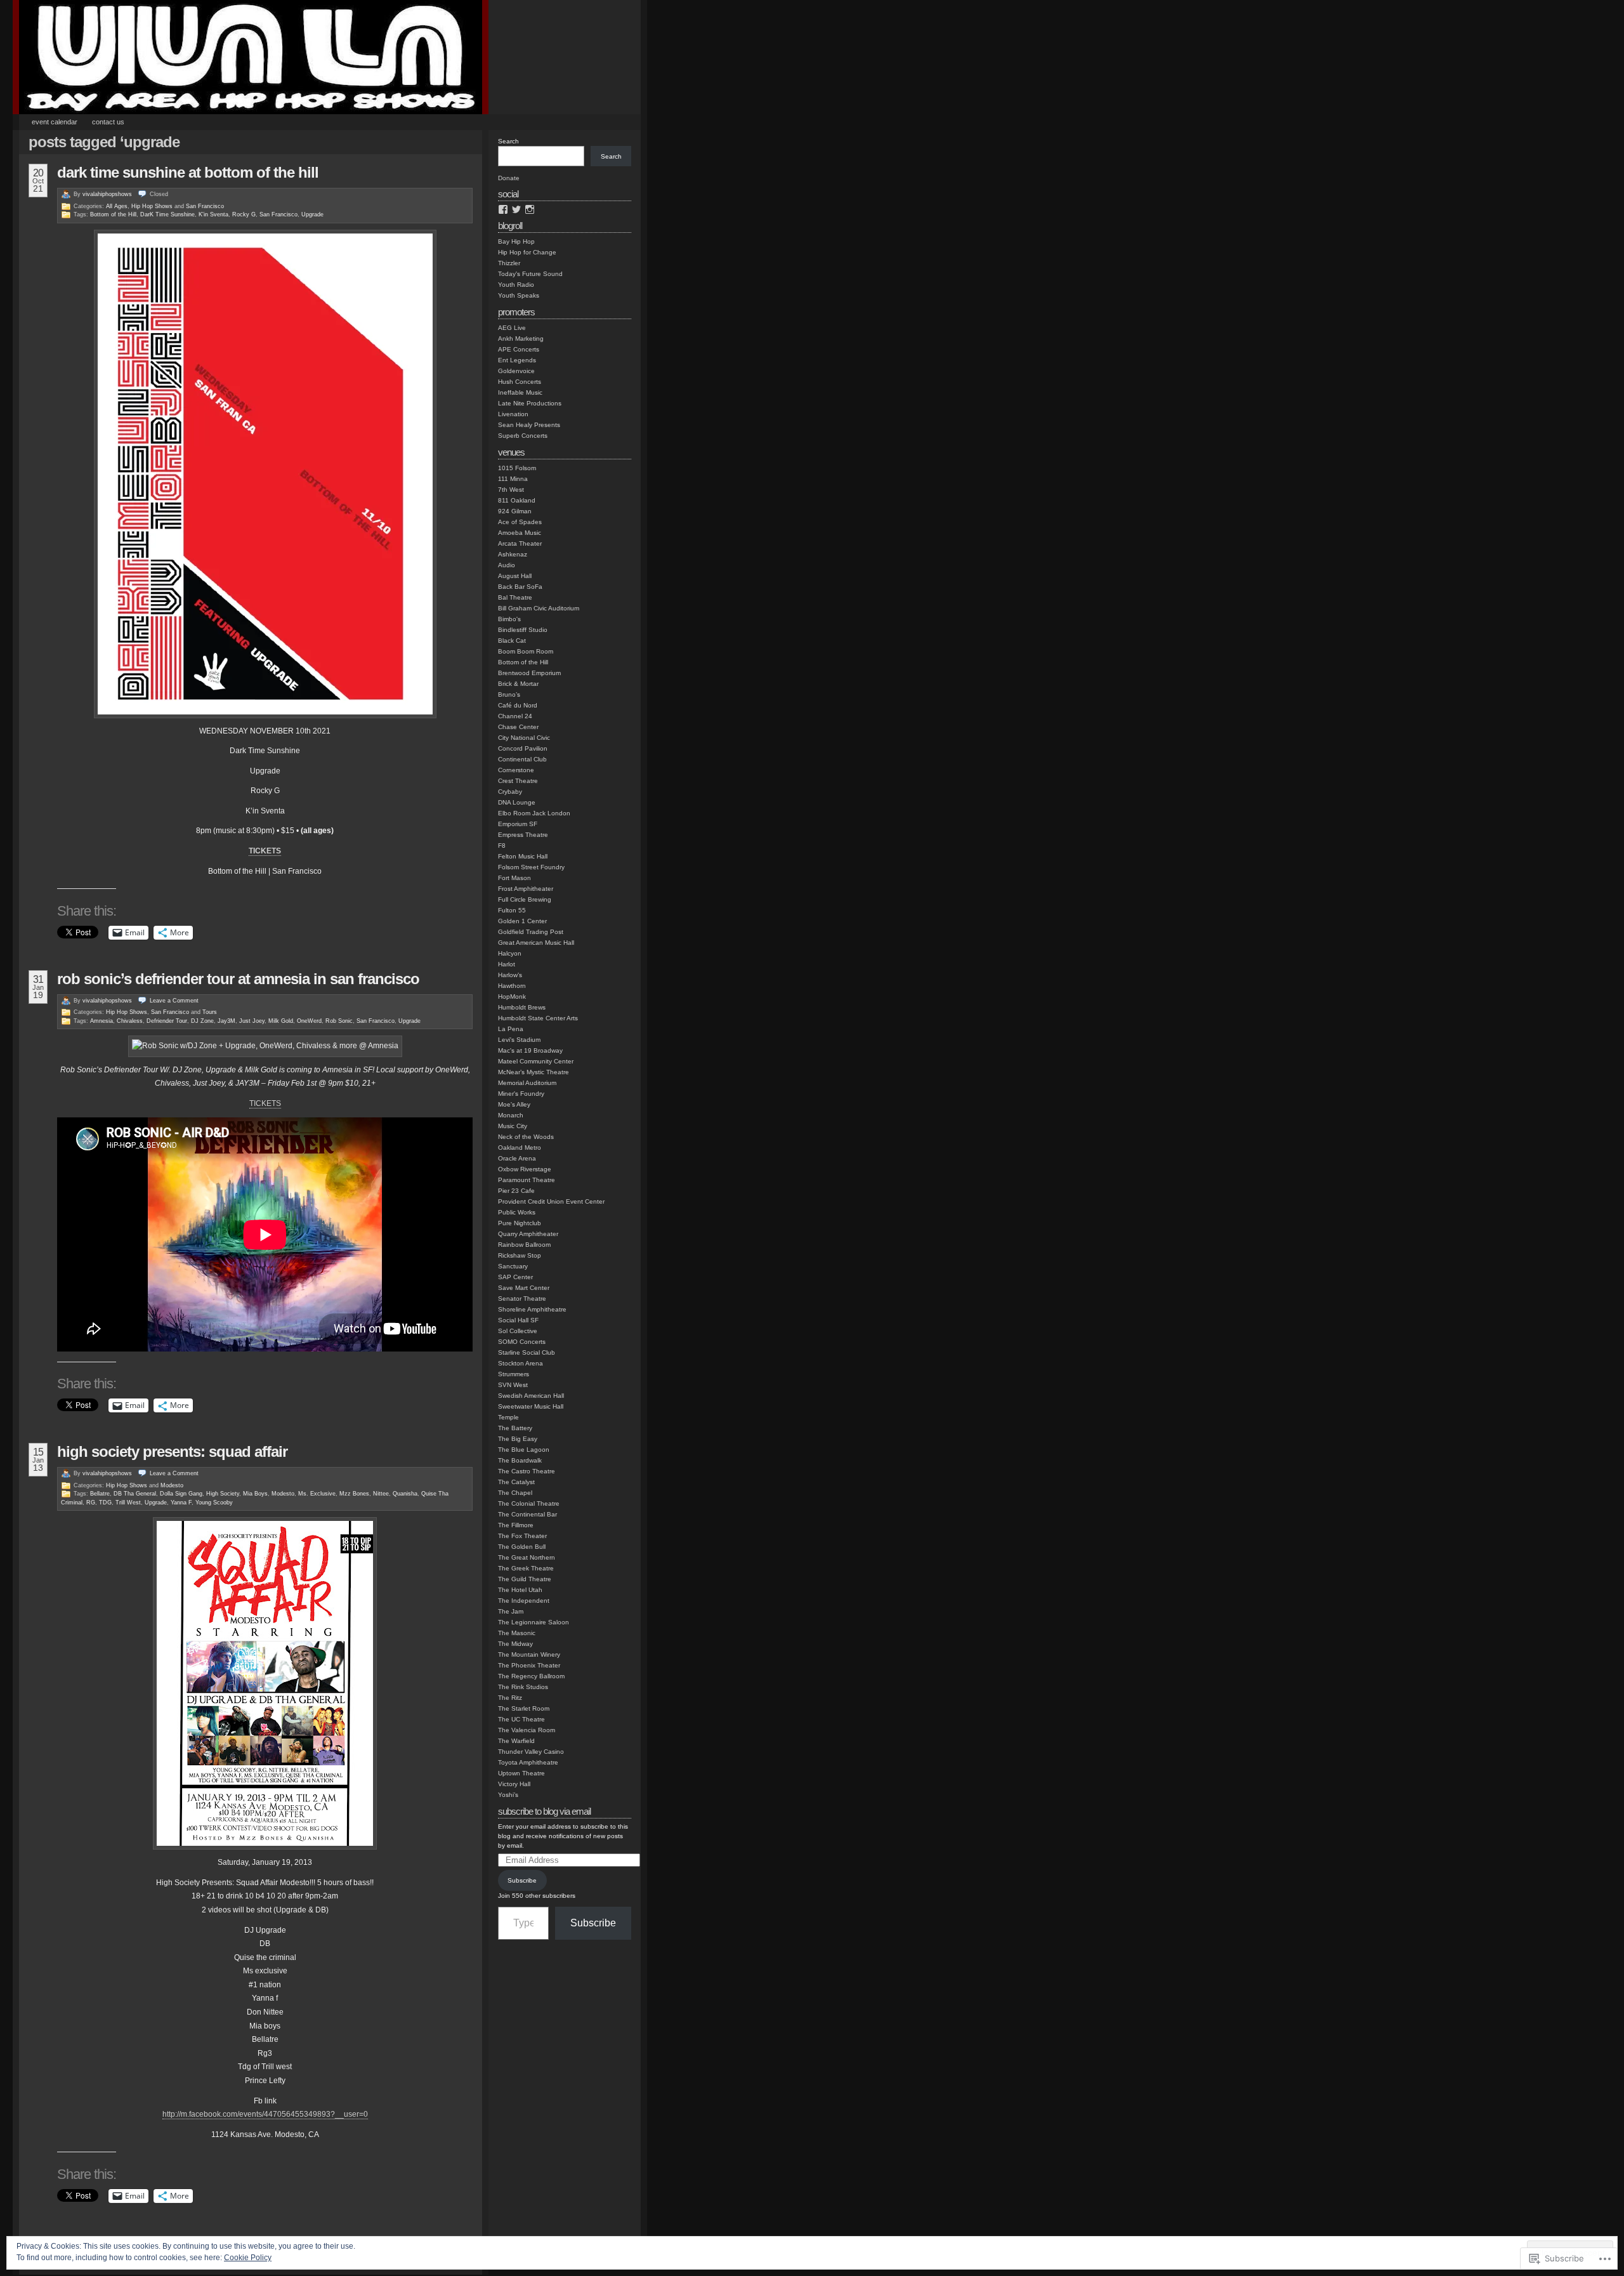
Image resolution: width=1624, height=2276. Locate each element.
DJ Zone (202, 1021)
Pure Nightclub (520, 1223)
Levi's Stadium (519, 1040)
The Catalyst (516, 1482)
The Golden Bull (522, 1547)
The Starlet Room (524, 1708)
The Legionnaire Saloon (534, 1622)
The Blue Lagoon (524, 1450)
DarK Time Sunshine (167, 214)
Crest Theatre (518, 781)
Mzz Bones (354, 1494)
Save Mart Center (524, 1288)
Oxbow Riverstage (525, 1169)
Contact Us (108, 122)
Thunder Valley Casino (531, 1752)
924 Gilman (515, 511)
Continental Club (522, 759)
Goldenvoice (516, 371)
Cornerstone (516, 770)
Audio (507, 565)
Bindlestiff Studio (523, 630)
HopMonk (512, 997)
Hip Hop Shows (152, 206)
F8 (502, 845)
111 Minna (513, 479)
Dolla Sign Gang (181, 1494)
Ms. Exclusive (317, 1494)
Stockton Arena (521, 1363)
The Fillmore (516, 1525)
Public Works (517, 1212)
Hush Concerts (520, 382)
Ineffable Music (520, 392)
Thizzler (509, 263)
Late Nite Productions (530, 403)
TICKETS (265, 1103)
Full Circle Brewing (525, 899)
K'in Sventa (213, 214)
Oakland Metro (520, 1148)
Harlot (507, 964)
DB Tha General (135, 1494)
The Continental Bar (527, 1514)
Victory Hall (514, 1784)
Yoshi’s (508, 1795)
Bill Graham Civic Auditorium (539, 608)
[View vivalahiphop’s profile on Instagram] (530, 209)
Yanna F (181, 1503)
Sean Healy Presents (529, 425)
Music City (513, 1126)
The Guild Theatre (525, 1579)
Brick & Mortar (518, 684)
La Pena (511, 1029)
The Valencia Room (527, 1730)
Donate (509, 178)
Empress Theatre (523, 835)
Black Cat (512, 641)
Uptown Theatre (521, 1773)
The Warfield (516, 1741)
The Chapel (515, 1493)
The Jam (511, 1611)
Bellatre (100, 1494)
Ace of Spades (520, 522)
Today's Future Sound (530, 274)
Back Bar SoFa (520, 587)
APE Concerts (519, 349)
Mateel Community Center (536, 1061)
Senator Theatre (522, 1299)
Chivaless (130, 1021)
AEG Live (512, 328)
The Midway (515, 1644)
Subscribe (522, 1880)
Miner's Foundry (521, 1094)
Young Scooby (214, 1503)
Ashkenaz (513, 554)
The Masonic (517, 1633)
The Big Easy (518, 1439)
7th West (511, 490)
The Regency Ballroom (531, 1676)
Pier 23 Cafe (516, 1191)
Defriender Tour (167, 1021)
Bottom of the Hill (113, 214)
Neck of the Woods (526, 1137)
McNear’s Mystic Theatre (534, 1072)
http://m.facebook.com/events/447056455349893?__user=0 (265, 2114)
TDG (105, 1503)
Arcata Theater (520, 543)
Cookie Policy (248, 2258)
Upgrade (312, 214)
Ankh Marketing (521, 339)
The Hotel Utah (520, 1590)
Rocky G (244, 214)
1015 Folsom (517, 468)
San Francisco (205, 206)
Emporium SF (518, 824)
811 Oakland (517, 500)
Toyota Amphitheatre (528, 1762)
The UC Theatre (521, 1719)
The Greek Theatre (526, 1568)
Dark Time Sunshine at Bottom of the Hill (188, 172)
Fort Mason (514, 878)
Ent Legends (517, 360)
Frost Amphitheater (526, 889)
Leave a (174, 1001)
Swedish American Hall (531, 1396)
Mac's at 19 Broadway (530, 1050)
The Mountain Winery (529, 1654)
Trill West (128, 1503)
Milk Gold (281, 1021)
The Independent (524, 1601)
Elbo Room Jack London (534, 813)
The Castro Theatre (527, 1471)
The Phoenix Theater (529, 1665)
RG (91, 1503)
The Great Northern (527, 1557)
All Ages (117, 206)
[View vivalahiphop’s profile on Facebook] (503, 209)
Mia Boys (255, 1494)
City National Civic (524, 738)
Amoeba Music (520, 533)
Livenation (513, 414)
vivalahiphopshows (107, 194)
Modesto (172, 1485)
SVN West (513, 1385)
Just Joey (252, 1021)
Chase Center (518, 727)
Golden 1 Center (522, 921)
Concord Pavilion (523, 748)
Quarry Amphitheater (528, 1234)
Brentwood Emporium (529, 673)
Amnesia (101, 1021)
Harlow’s (510, 975)
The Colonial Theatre (529, 1503)
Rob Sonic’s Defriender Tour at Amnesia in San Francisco (238, 979)
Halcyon (510, 953)
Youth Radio (516, 285)
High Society (223, 1494)
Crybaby (510, 792)
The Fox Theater (522, 1536)
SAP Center (515, 1277)
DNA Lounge (517, 802)
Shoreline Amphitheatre (532, 1309)
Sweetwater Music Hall (531, 1406)
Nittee (381, 1494)
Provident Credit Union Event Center (551, 1201)
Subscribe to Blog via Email (544, 1811)
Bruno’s (509, 694)
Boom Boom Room (526, 651)
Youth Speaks (519, 295)
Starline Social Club (527, 1352)
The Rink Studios (523, 1687)
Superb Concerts (523, 436)
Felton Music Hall (523, 856)
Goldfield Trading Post (531, 932)
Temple (508, 1417)
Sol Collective (518, 1331)
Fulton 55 (512, 910)
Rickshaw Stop (520, 1255)
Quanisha (405, 1494)
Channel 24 (515, 716)
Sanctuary (513, 1266)
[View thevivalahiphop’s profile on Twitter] (516, 209)
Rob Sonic (339, 1021)
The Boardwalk (520, 1460)
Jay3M (226, 1021)
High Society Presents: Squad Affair (172, 1451)
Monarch (511, 1115)
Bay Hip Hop (516, 241)
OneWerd (309, 1021)
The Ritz (510, 1698)
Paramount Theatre (527, 1180)
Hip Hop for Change (527, 252)
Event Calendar (55, 122)
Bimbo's (509, 619)
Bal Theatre (515, 597)
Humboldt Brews (522, 1007)
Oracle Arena (517, 1158)
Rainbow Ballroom (524, 1245)
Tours (210, 1012)
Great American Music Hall (536, 943)
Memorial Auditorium (527, 1083)
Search (508, 141)
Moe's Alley (514, 1104)
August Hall (515, 576)
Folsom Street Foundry (531, 867)
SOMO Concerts (522, 1342)
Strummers (514, 1374)
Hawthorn (512, 986)
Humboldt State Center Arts (538, 1018)
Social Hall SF (518, 1320)
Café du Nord (518, 705)
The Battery (515, 1428)
